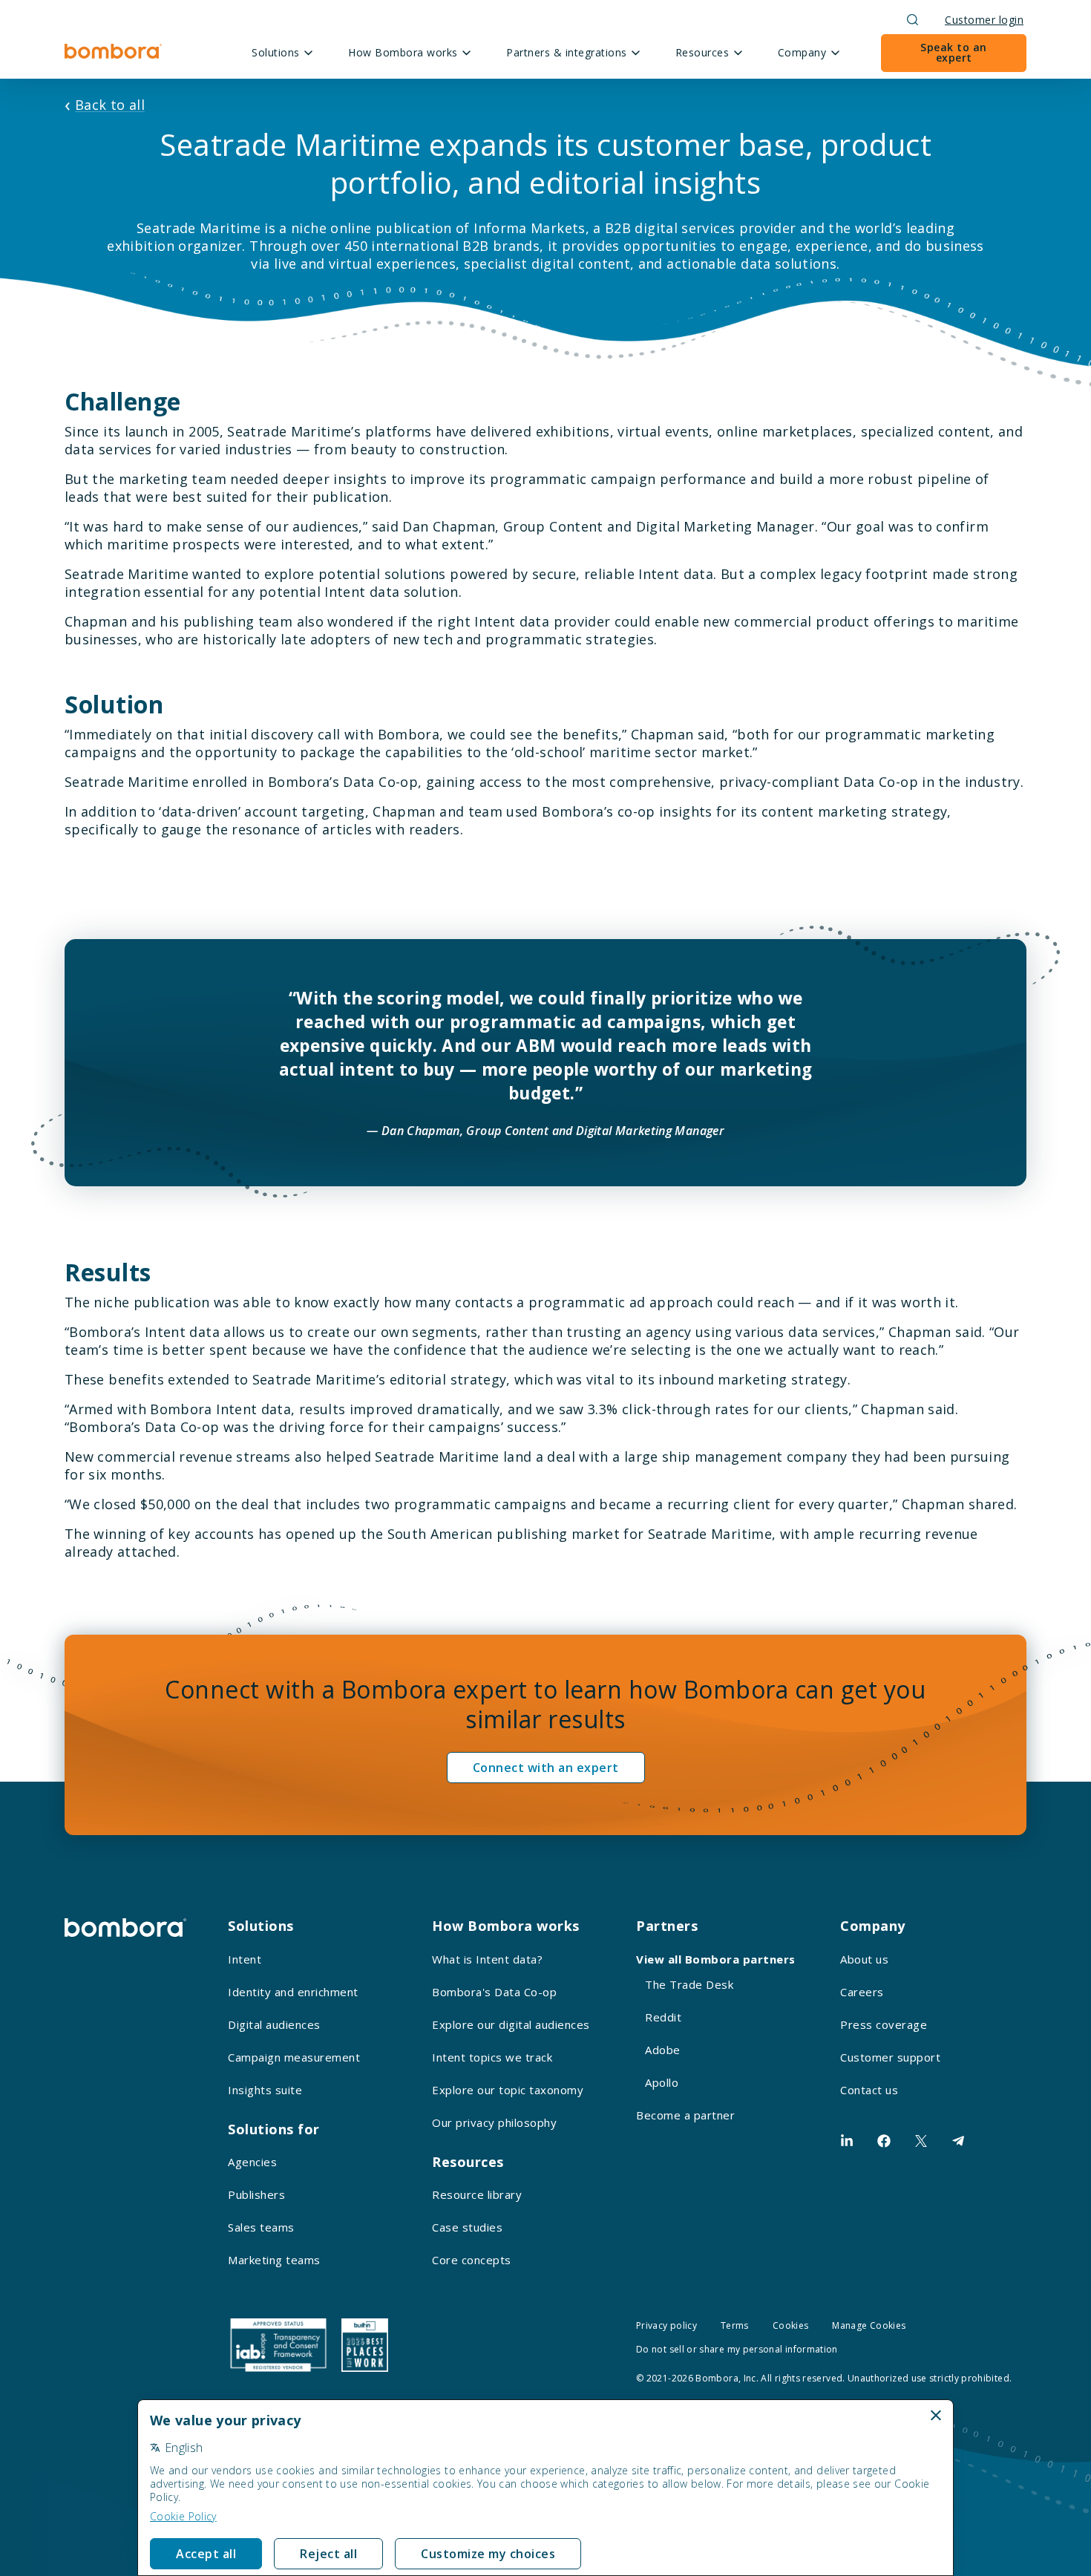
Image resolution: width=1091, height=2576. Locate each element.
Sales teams (261, 2227)
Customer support (890, 2057)
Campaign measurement (294, 2057)
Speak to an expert (954, 52)
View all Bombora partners (716, 1959)
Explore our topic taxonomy (508, 2090)
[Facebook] (884, 2141)
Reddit (663, 2017)
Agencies (252, 2162)
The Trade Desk (689, 1984)
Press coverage (884, 2024)
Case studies (467, 2227)
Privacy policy (666, 2325)
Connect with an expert (546, 1768)
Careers (862, 1992)
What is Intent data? (487, 1959)
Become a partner (685, 2115)
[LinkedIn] (847, 2141)
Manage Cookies (869, 2325)
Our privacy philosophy (494, 2122)
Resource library (477, 2194)
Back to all (110, 105)
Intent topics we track (492, 2057)
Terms (735, 2325)
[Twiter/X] (921, 2141)
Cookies (791, 2325)
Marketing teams (274, 2260)
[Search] (913, 20)
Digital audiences (274, 2024)
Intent (245, 1959)
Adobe (663, 2050)
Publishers (256, 2194)
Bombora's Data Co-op (494, 1992)
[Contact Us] (958, 2141)
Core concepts (472, 2260)
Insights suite (265, 2090)
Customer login (984, 20)
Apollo (662, 2082)
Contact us (869, 2090)
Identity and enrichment (293, 1992)
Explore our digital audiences (511, 2024)
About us (864, 1959)
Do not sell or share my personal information (737, 2349)
